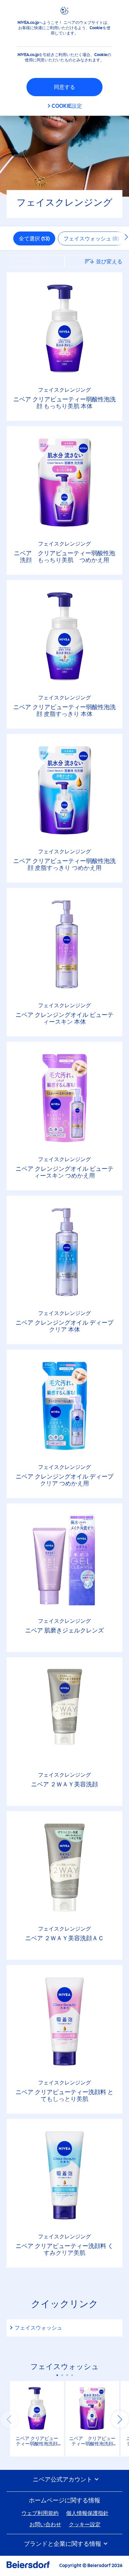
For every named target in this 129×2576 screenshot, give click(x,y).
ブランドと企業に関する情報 (63, 2544)
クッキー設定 (85, 2524)
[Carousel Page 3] (67, 2375)
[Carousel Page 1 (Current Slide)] (57, 2375)
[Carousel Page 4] (72, 2375)
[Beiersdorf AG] (28, 2566)
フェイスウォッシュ (38, 2328)
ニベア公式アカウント (63, 2480)
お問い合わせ (45, 2524)
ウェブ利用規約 (40, 2513)
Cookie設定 (67, 106)
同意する (64, 87)
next (120, 2419)
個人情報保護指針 (87, 2513)
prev (9, 2419)
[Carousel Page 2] (62, 2375)
